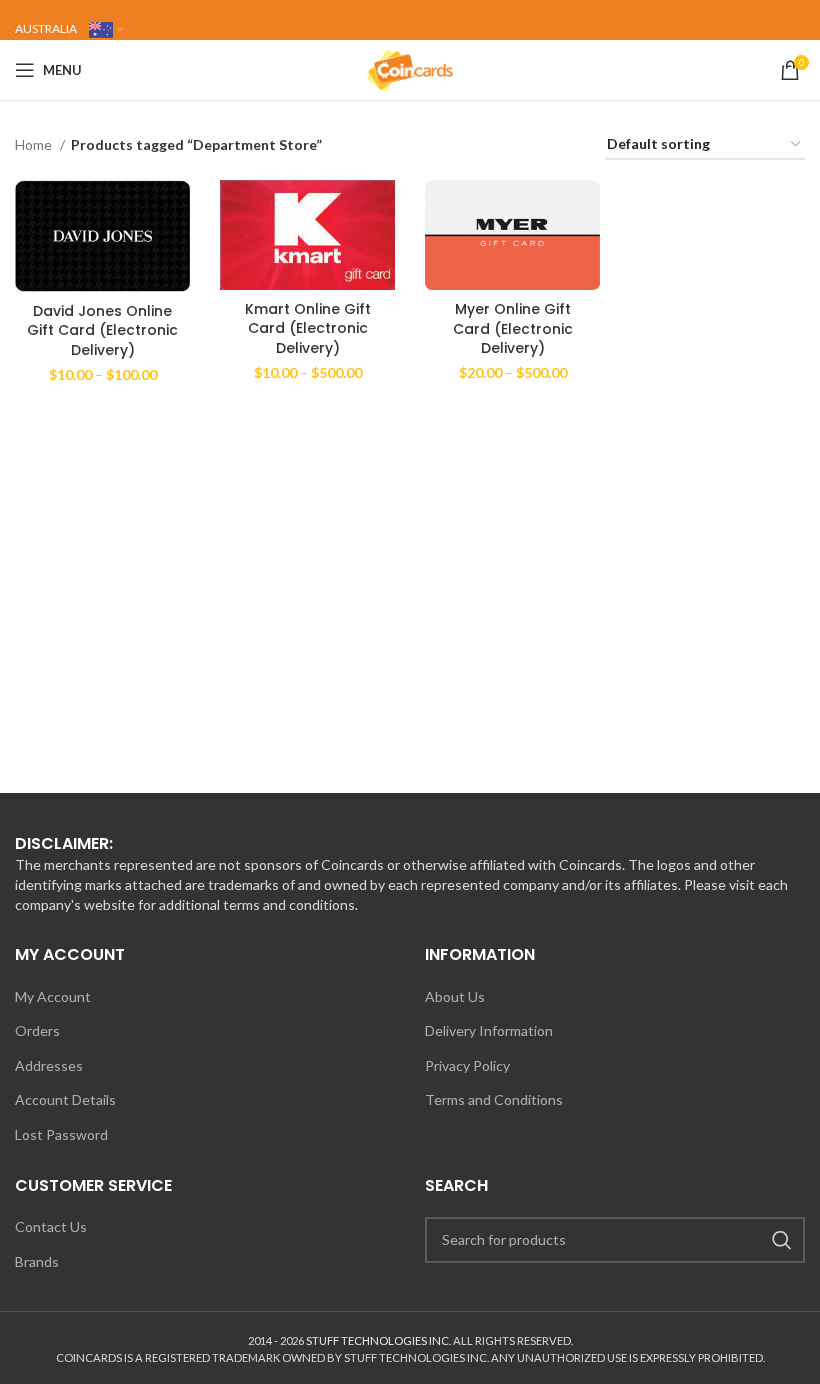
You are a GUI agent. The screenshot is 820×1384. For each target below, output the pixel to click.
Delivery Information (489, 1030)
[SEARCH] (782, 1240)
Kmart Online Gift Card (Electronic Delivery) (308, 328)
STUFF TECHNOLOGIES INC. (378, 1340)
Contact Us (51, 1226)
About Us (455, 996)
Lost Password (61, 1134)
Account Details (65, 1099)
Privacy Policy (467, 1065)
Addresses (49, 1065)
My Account (53, 996)
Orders (37, 1030)
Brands (37, 1261)
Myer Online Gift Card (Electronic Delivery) (513, 328)
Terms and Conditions (494, 1099)
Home (35, 144)
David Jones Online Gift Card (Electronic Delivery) (102, 330)
